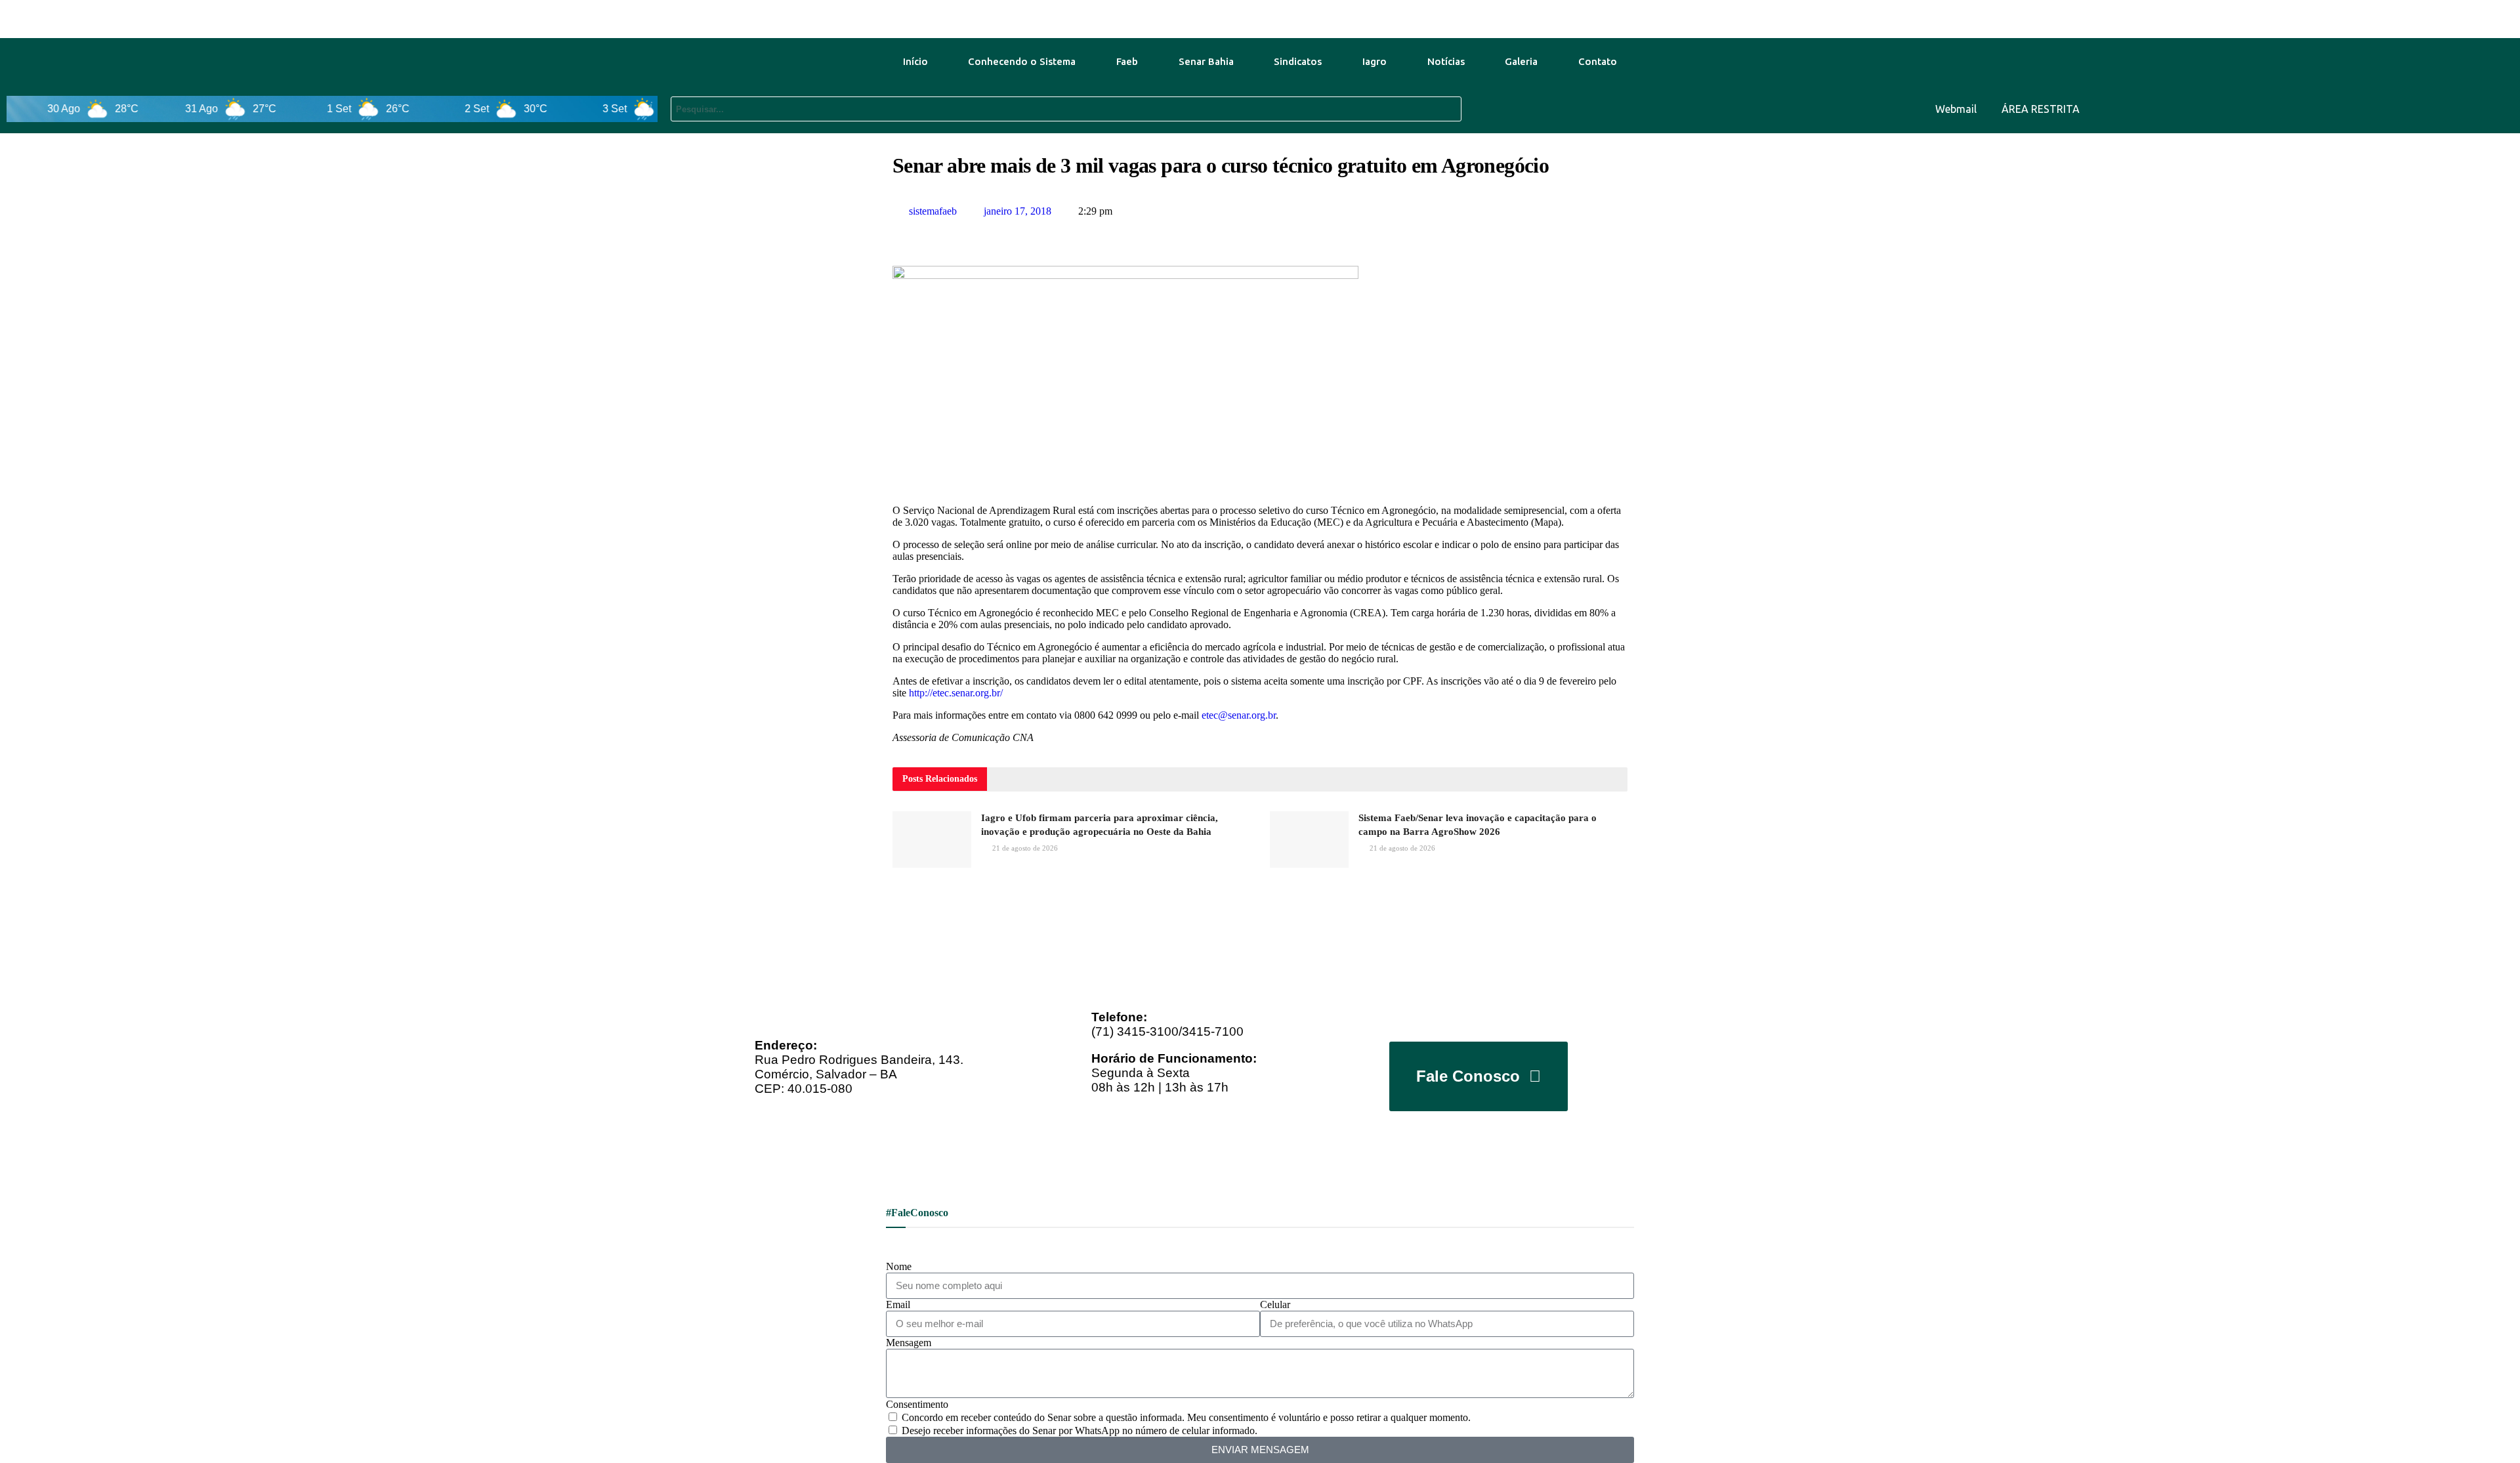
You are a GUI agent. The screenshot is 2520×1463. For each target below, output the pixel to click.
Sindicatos (1298, 61)
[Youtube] (2419, 108)
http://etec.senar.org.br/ (956, 693)
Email (898, 1304)
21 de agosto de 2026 (1024, 848)
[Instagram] (2496, 108)
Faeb (1127, 61)
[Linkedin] (2458, 108)
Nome (899, 1266)
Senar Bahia (1206, 61)
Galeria (1521, 61)
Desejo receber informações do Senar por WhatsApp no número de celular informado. (1080, 1431)
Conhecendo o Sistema (1022, 61)
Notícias (1446, 61)
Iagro (1375, 61)
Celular (1275, 1304)
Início (915, 61)
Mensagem (909, 1343)
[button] (896, 236)
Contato (1598, 61)
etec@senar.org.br (1239, 715)
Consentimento (917, 1404)
